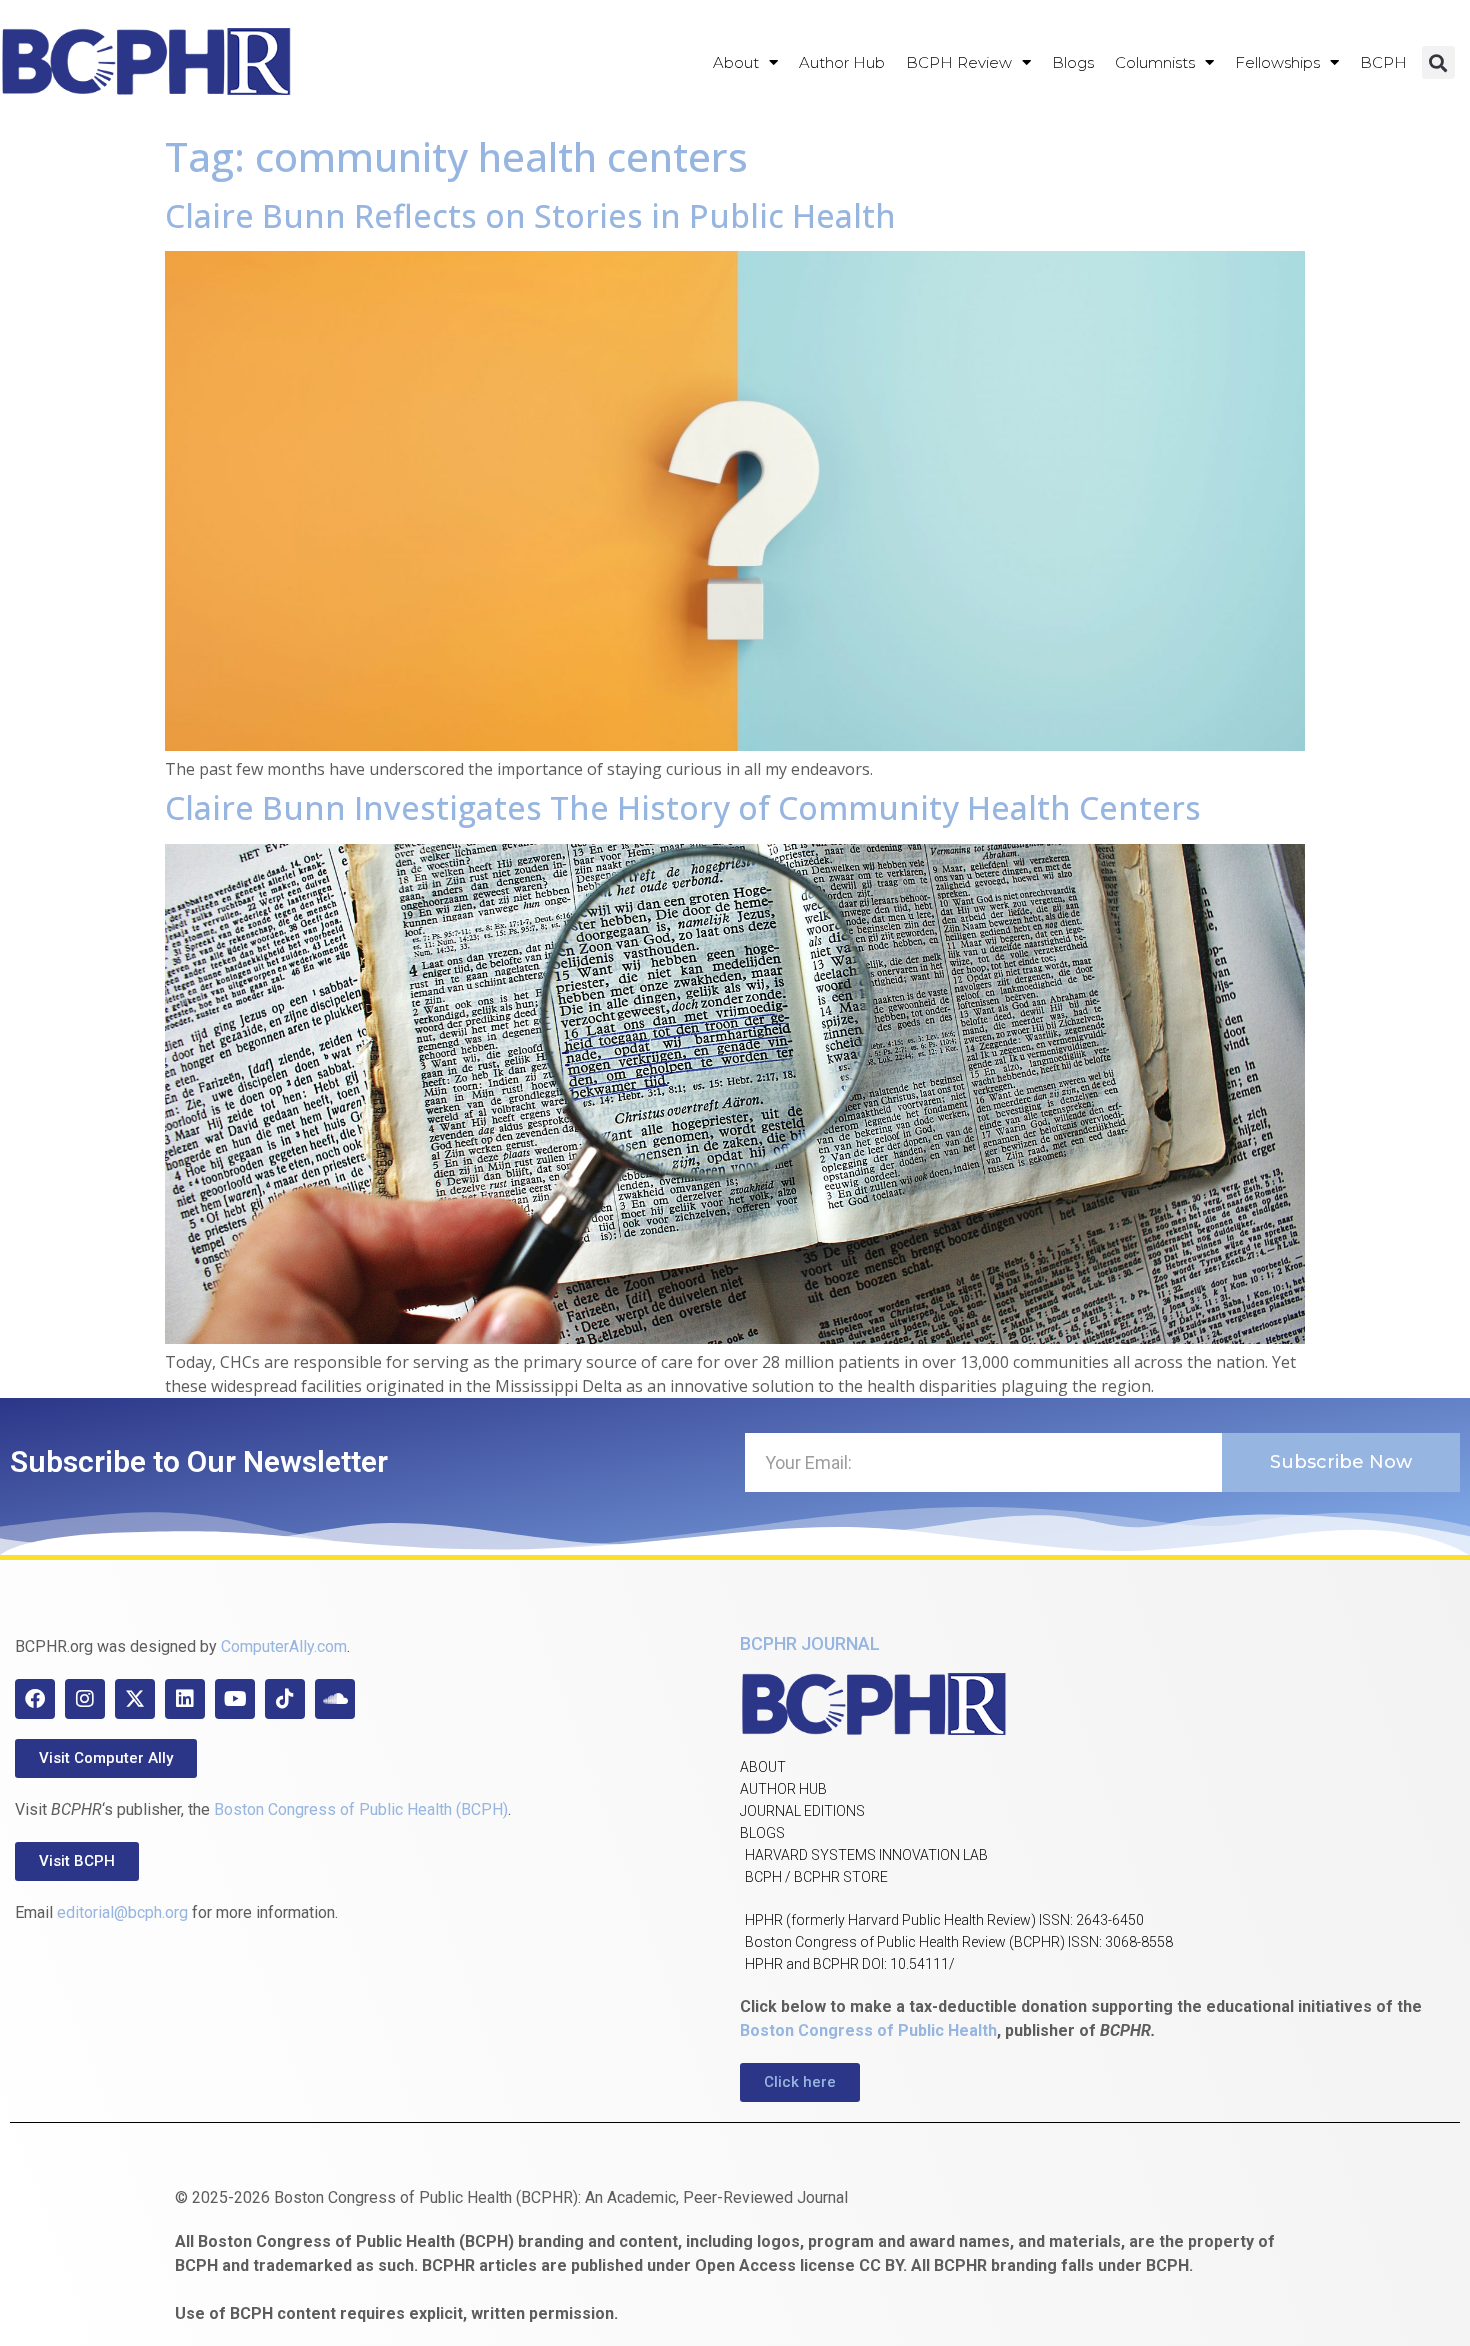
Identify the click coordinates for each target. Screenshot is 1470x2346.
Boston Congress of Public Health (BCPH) (361, 1809)
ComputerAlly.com (284, 1646)
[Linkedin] (185, 1699)
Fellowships (1277, 62)
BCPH (1383, 62)
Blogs (1073, 62)
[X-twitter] (135, 1699)
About (736, 62)
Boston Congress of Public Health (868, 2030)
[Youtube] (235, 1699)
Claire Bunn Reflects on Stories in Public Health (530, 215)
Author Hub (842, 62)
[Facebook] (35, 1699)
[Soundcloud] (335, 1699)
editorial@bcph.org (122, 1912)
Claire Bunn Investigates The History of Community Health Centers (683, 807)
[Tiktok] (285, 1699)
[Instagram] (85, 1699)
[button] (1438, 62)
